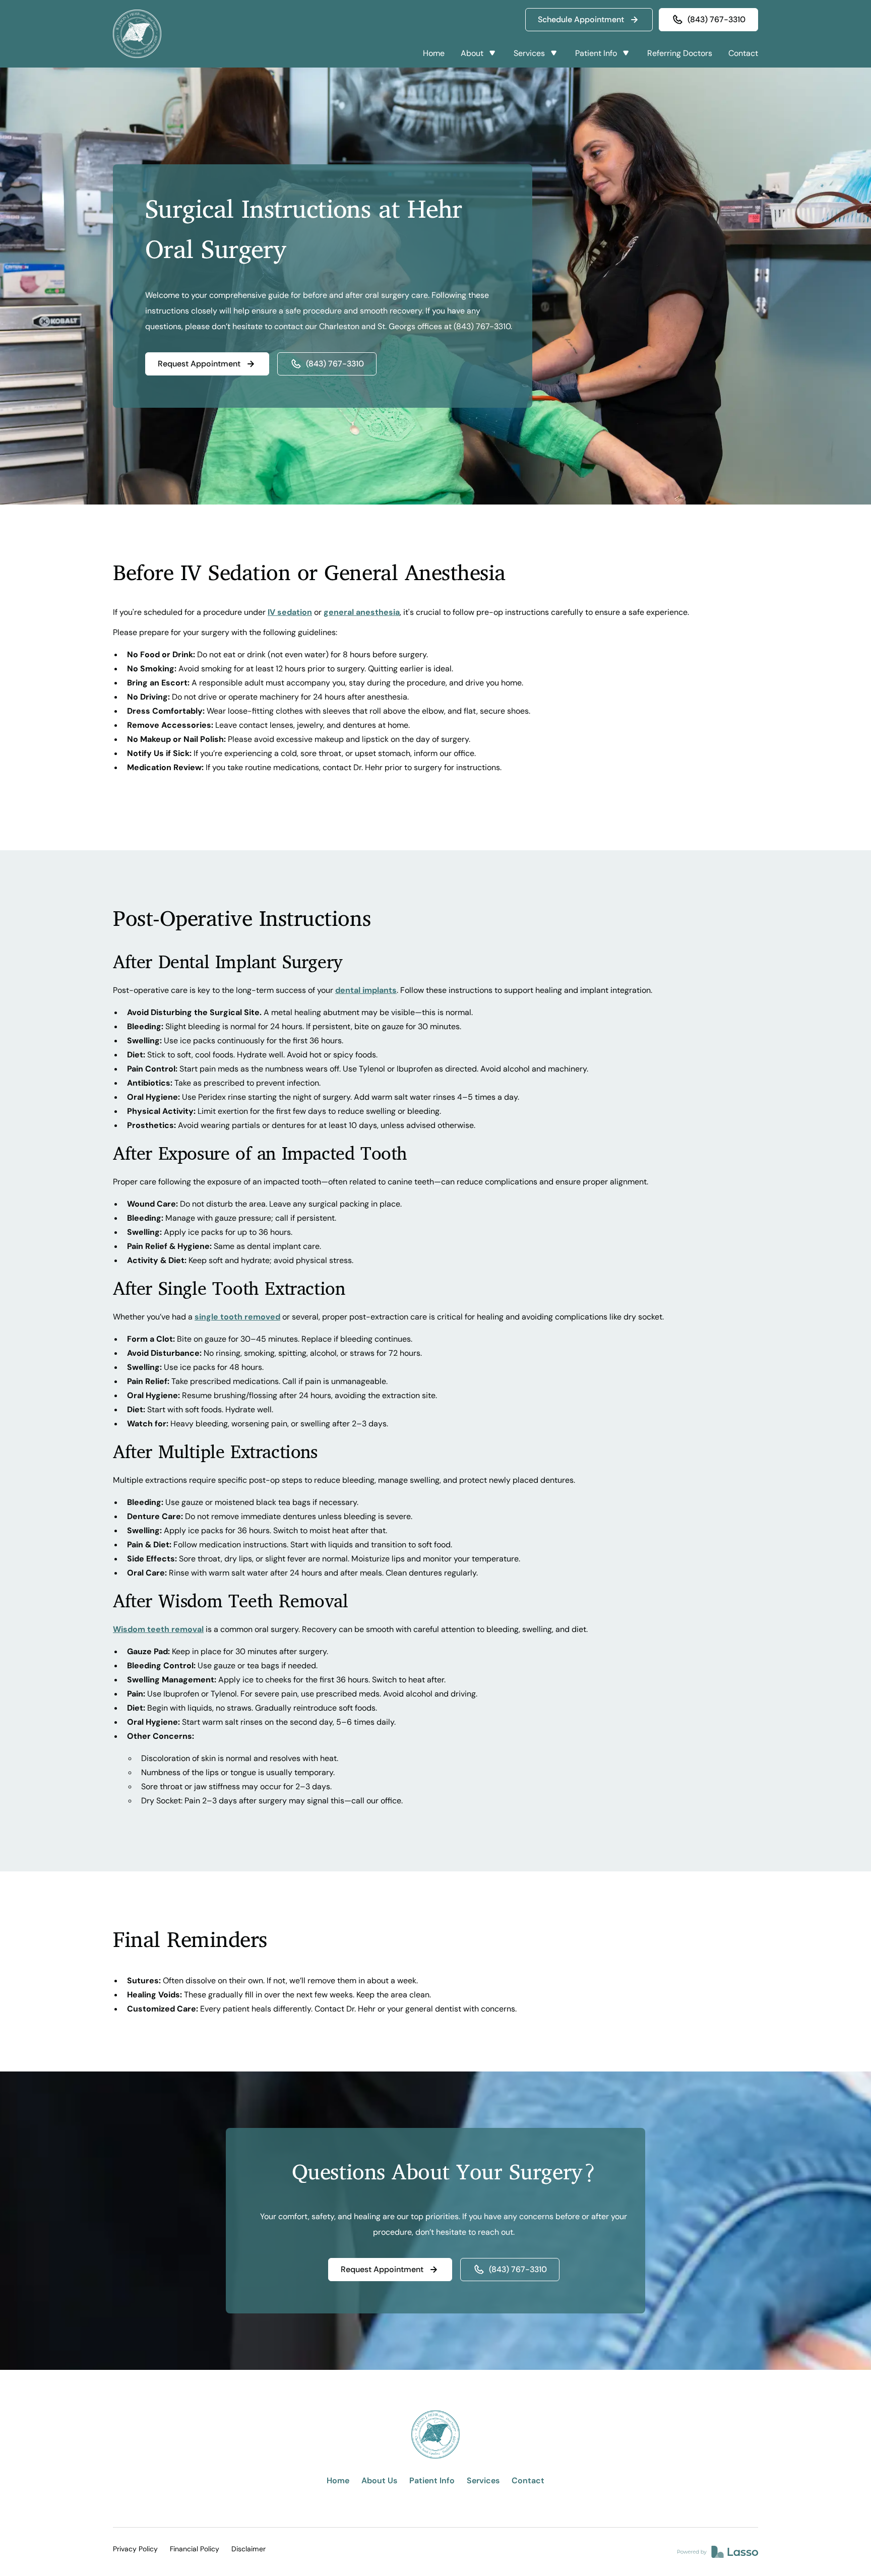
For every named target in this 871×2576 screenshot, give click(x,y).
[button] (479, 53)
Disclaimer (248, 2549)
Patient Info (432, 2480)
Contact (743, 53)
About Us (379, 2480)
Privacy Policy (135, 2549)
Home (434, 53)
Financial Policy (195, 2549)
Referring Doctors (680, 53)
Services (483, 2480)
